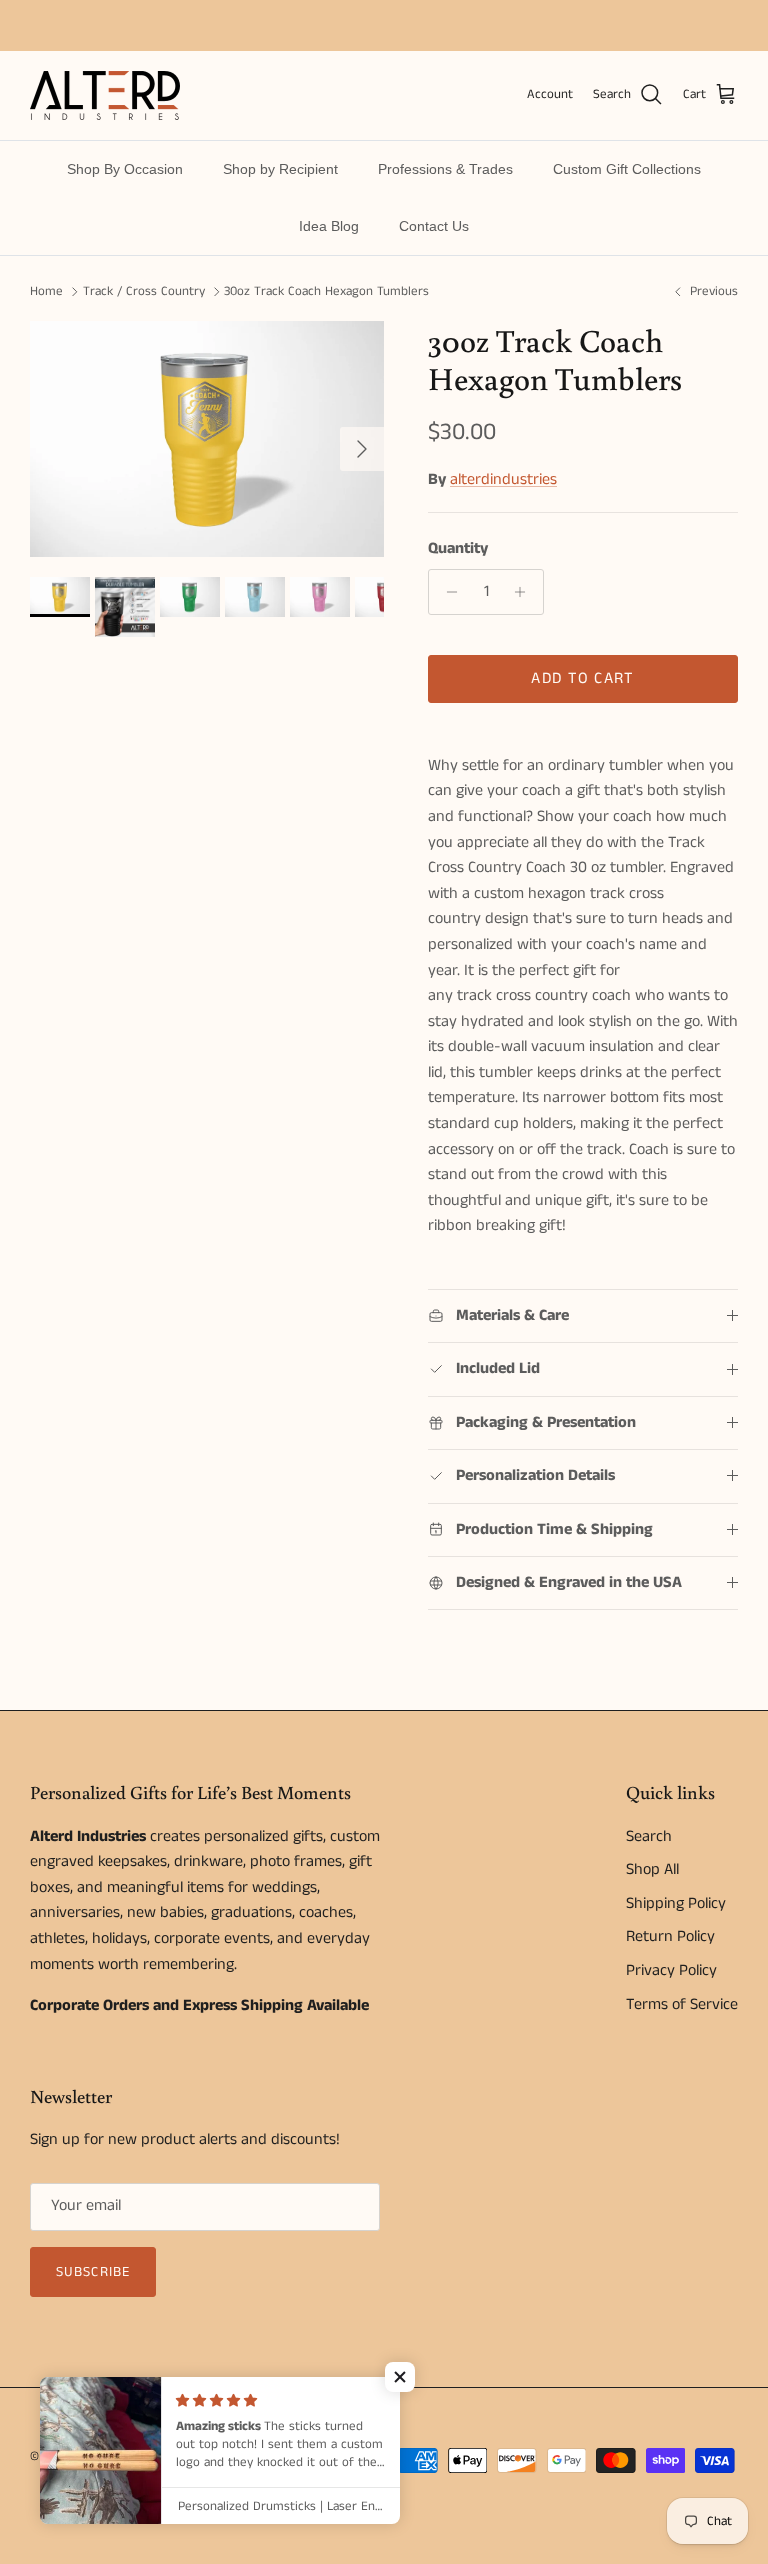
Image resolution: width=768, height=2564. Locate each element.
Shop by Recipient (280, 169)
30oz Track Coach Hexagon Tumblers (326, 291)
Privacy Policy (671, 1970)
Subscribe (93, 2272)
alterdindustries (503, 479)
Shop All (652, 1869)
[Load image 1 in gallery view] (207, 439)
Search (649, 1836)
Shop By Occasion (125, 169)
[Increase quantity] (525, 592)
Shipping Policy (676, 1903)
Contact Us (434, 226)
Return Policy (670, 1936)
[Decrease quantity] (446, 592)
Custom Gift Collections (627, 169)
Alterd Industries (120, 2456)
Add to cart (582, 678)
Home (46, 291)
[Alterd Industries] (105, 95)
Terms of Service (682, 2004)
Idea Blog (329, 226)
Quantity (458, 549)
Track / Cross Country (144, 291)
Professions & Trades (445, 169)
